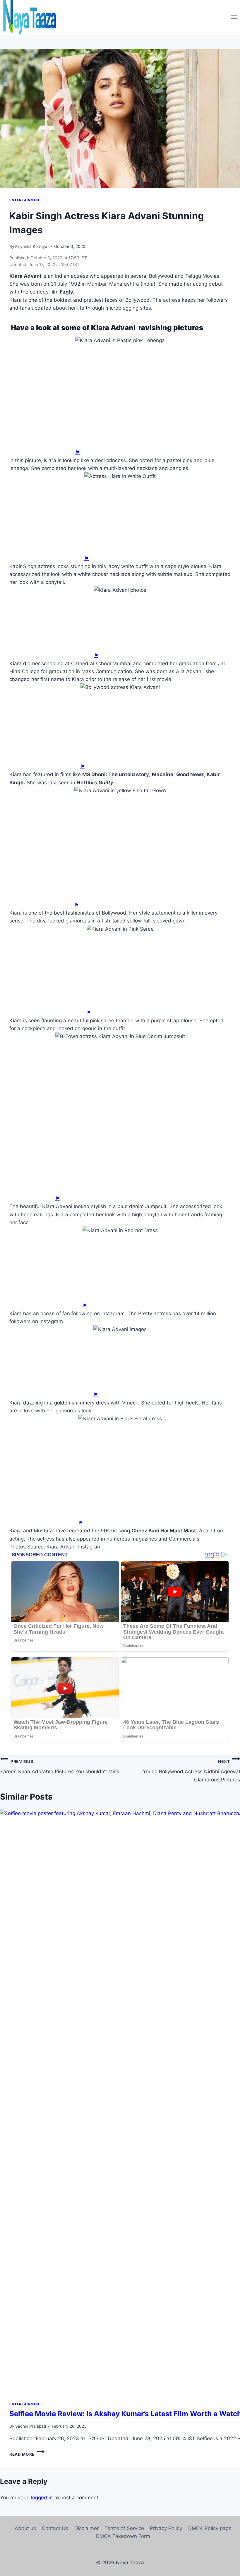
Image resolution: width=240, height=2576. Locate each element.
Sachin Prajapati (31, 2426)
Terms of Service (124, 2528)
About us (25, 2528)
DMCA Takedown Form (123, 2536)
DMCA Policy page (210, 2528)
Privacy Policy (166, 2528)
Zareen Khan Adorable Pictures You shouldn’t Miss (60, 1767)
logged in (42, 2498)
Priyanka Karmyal (32, 246)
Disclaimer (86, 2528)
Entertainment (25, 200)
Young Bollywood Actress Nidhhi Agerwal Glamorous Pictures (191, 1771)
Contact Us (55, 2528)
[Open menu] (234, 18)
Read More (27, 2454)
